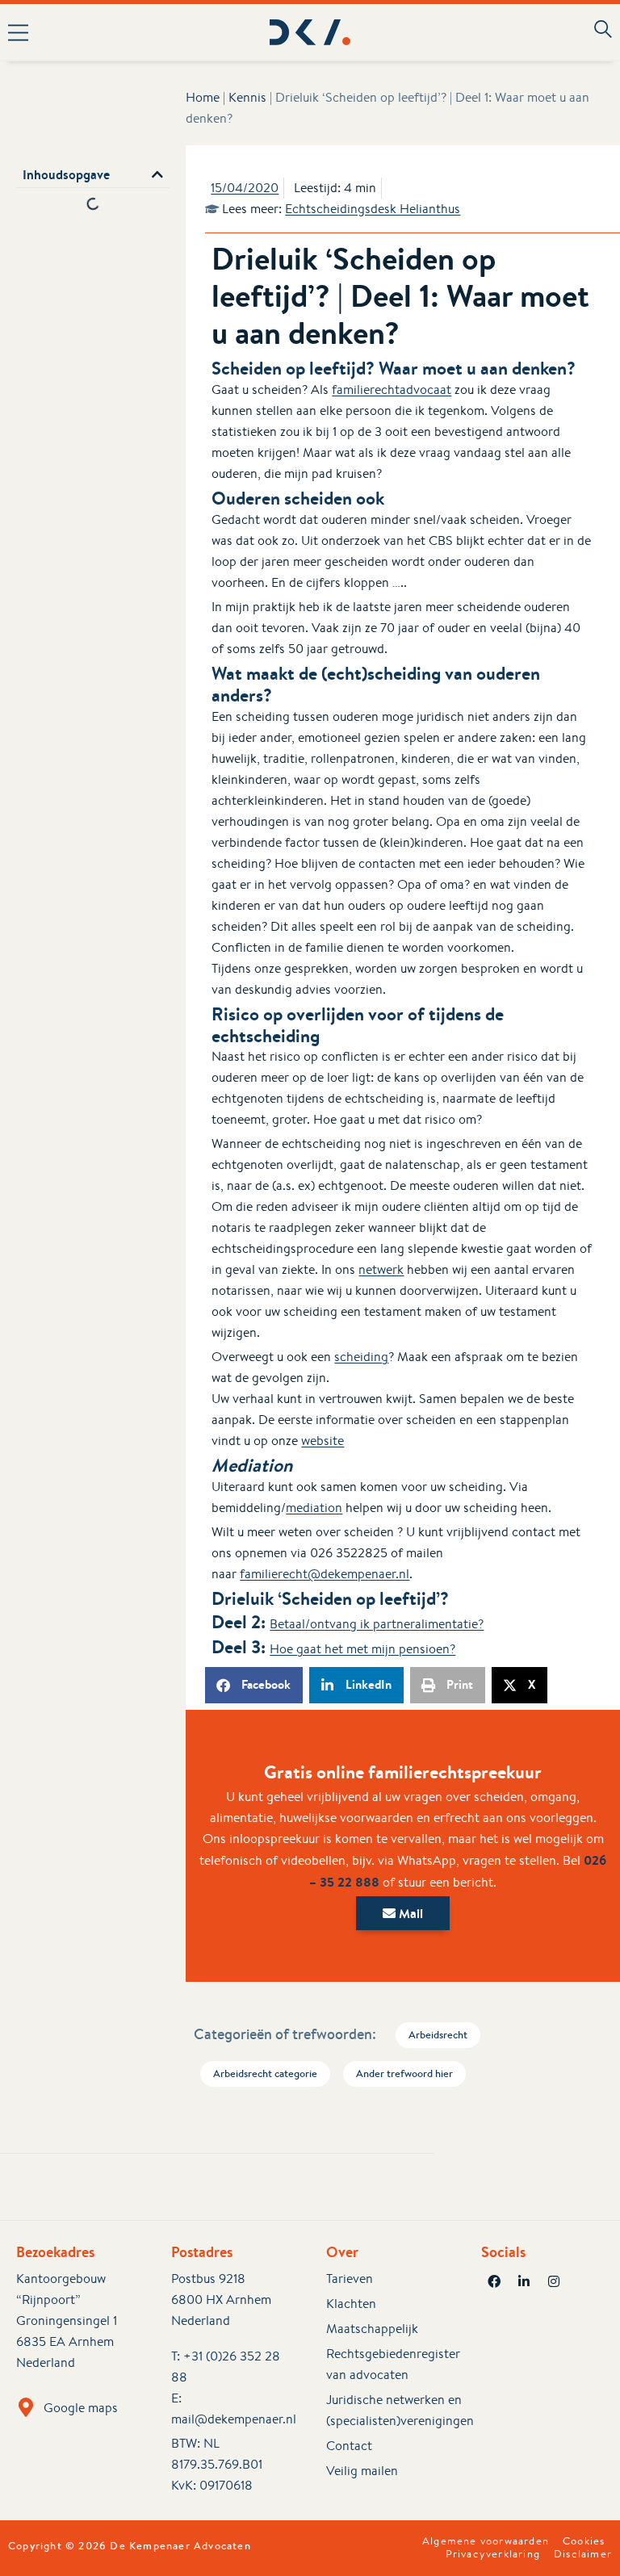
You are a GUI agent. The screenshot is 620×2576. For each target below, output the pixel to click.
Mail (409, 1913)
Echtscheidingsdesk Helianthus (373, 209)
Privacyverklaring (493, 2554)
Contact (349, 2446)
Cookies (584, 2541)
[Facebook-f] (494, 2281)
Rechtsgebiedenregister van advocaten (387, 2364)
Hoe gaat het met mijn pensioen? (362, 1649)
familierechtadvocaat (392, 390)
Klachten (351, 2304)
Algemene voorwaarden (486, 2541)
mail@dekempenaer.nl (234, 2419)
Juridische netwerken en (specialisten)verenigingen (387, 2410)
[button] (124, 32)
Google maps (81, 2408)
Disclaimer (583, 2554)
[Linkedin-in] (524, 2281)
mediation (314, 1508)
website (323, 1441)
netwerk (381, 1269)
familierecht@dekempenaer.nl (325, 1574)
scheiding (361, 1357)
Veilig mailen (362, 2471)
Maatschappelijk (372, 2329)
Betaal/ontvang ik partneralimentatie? (377, 1624)
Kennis (247, 97)
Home (203, 97)
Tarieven (350, 2279)
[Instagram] (554, 2281)
